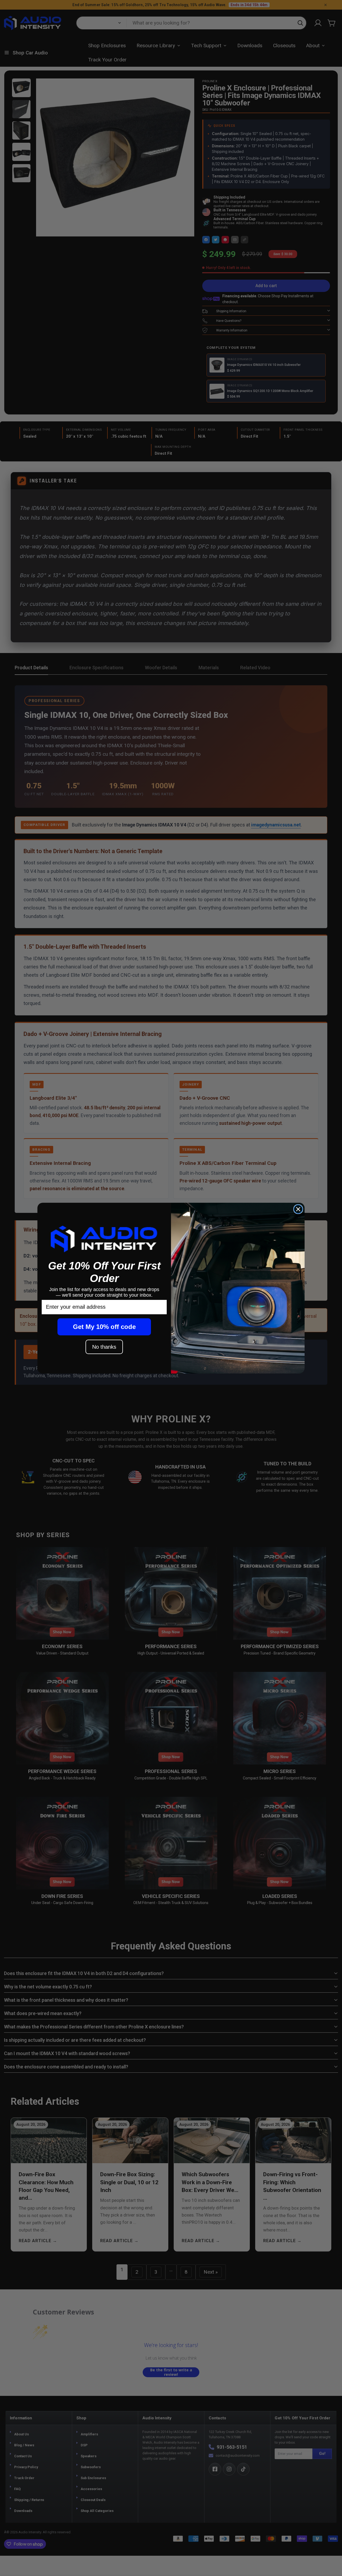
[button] (104, 1239)
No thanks (104, 1347)
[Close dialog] (298, 1209)
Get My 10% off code (104, 1327)
